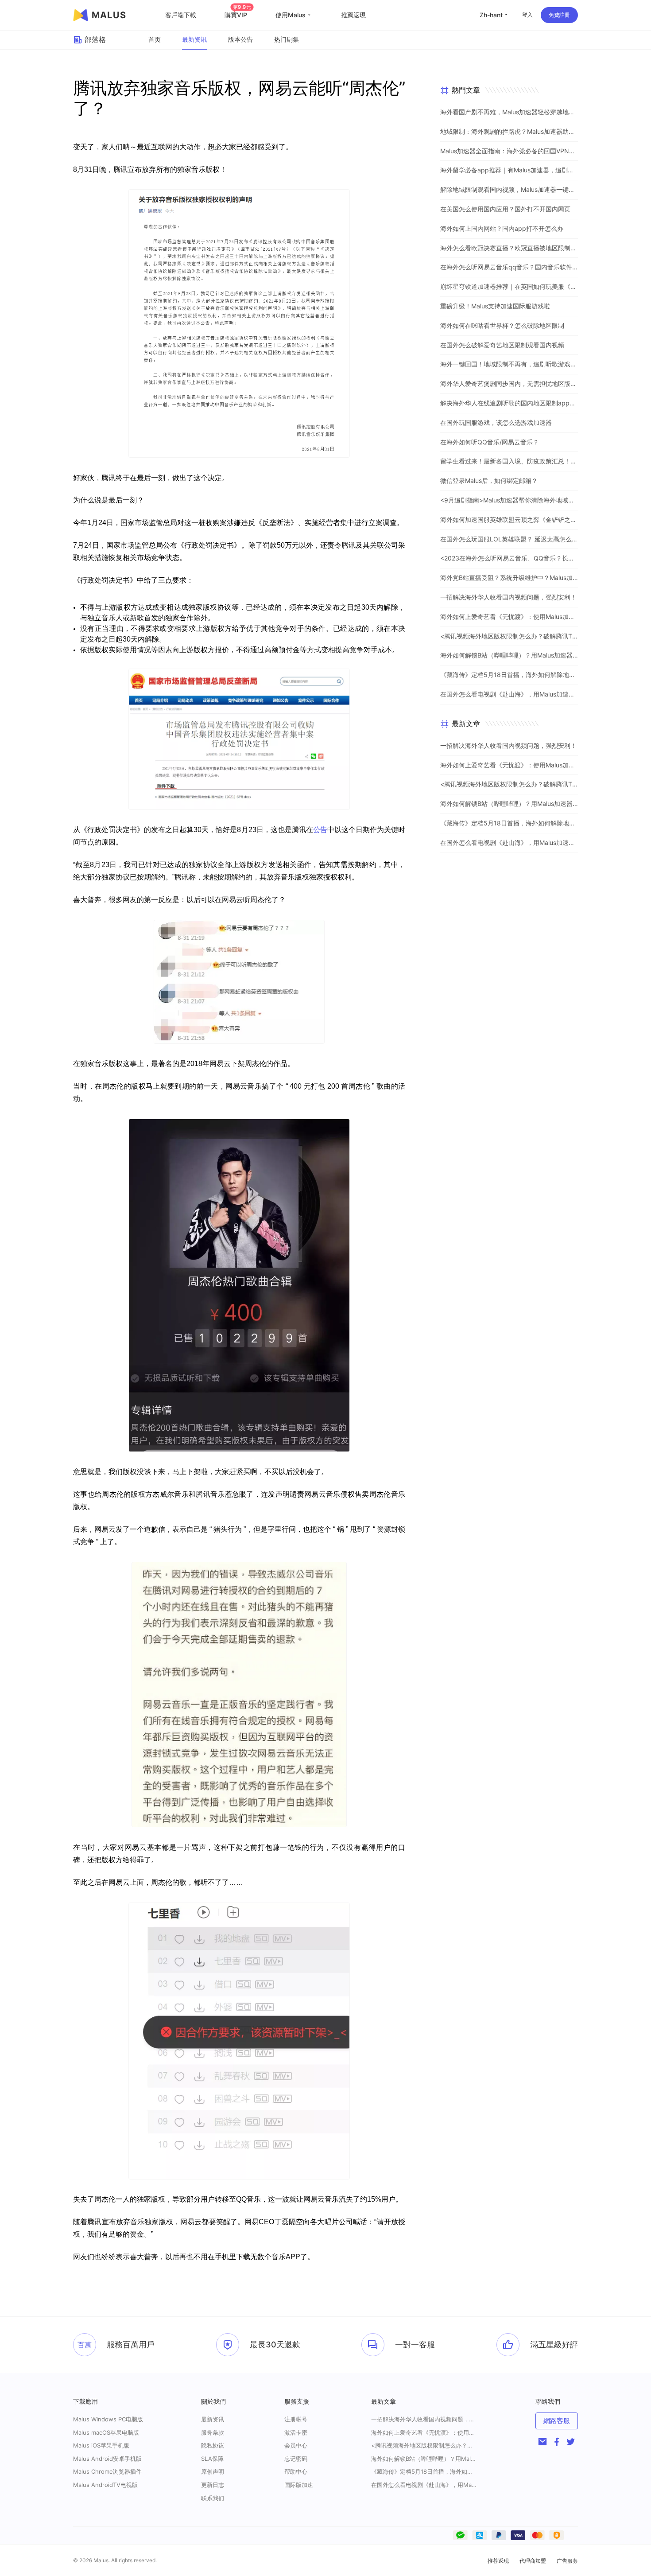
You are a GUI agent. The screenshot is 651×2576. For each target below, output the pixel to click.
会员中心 (296, 2445)
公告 (320, 830)
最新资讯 (194, 39)
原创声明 (213, 2471)
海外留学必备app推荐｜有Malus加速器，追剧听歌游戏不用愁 (509, 170)
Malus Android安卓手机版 (107, 2459)
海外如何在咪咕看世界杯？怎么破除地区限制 (502, 325)
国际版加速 (299, 2485)
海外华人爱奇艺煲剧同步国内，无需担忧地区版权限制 (509, 383)
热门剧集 (287, 39)
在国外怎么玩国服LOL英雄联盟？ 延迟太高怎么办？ (509, 539)
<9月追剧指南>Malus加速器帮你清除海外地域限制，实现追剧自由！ (509, 500)
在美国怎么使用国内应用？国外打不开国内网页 (505, 209)
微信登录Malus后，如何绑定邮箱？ (489, 481)
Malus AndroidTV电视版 (105, 2485)
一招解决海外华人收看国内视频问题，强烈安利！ (508, 597)
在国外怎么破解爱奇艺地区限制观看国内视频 (502, 345)
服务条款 (213, 2432)
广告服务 (567, 2561)
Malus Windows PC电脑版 (108, 2419)
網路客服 (557, 2421)
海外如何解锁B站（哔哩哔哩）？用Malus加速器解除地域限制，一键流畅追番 (509, 655)
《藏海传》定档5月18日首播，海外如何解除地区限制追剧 (509, 675)
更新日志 (213, 2485)
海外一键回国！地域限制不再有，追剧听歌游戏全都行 (509, 364)
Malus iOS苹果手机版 (101, 2445)
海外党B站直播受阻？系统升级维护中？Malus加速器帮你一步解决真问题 (509, 578)
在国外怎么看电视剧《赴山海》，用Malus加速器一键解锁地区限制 (509, 694)
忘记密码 (296, 2459)
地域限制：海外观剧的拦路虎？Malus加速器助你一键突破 (509, 131)
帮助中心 (296, 2471)
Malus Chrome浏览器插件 (107, 2471)
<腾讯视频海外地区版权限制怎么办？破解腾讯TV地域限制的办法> (509, 636)
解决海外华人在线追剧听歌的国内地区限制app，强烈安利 (509, 403)
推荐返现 (498, 2561)
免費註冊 (559, 15)
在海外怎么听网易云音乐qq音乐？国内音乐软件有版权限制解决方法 (509, 267)
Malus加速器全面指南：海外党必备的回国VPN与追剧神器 (509, 151)
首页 (155, 39)
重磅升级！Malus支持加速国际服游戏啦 (495, 306)
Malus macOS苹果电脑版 (106, 2432)
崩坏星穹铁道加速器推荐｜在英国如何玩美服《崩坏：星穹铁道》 (509, 286)
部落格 (95, 39)
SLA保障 (212, 2459)
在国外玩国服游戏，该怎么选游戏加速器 (496, 422)
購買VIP (238, 15)
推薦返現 (353, 15)
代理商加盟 (533, 2561)
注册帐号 (296, 2419)
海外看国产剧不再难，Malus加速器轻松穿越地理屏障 (509, 112)
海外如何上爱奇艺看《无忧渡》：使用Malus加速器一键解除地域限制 (509, 617)
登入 (527, 15)
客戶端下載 (181, 15)
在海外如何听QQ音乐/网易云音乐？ (490, 442)
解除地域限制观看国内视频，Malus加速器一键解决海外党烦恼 (509, 189)
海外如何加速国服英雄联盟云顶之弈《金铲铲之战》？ (509, 519)
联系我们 (213, 2498)
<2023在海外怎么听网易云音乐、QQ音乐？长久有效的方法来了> (509, 558)
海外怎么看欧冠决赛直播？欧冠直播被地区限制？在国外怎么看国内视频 (509, 248)
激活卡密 (296, 2432)
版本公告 (240, 39)
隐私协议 (213, 2445)
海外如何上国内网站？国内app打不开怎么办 (502, 228)
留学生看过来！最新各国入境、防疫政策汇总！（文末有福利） (509, 461)
